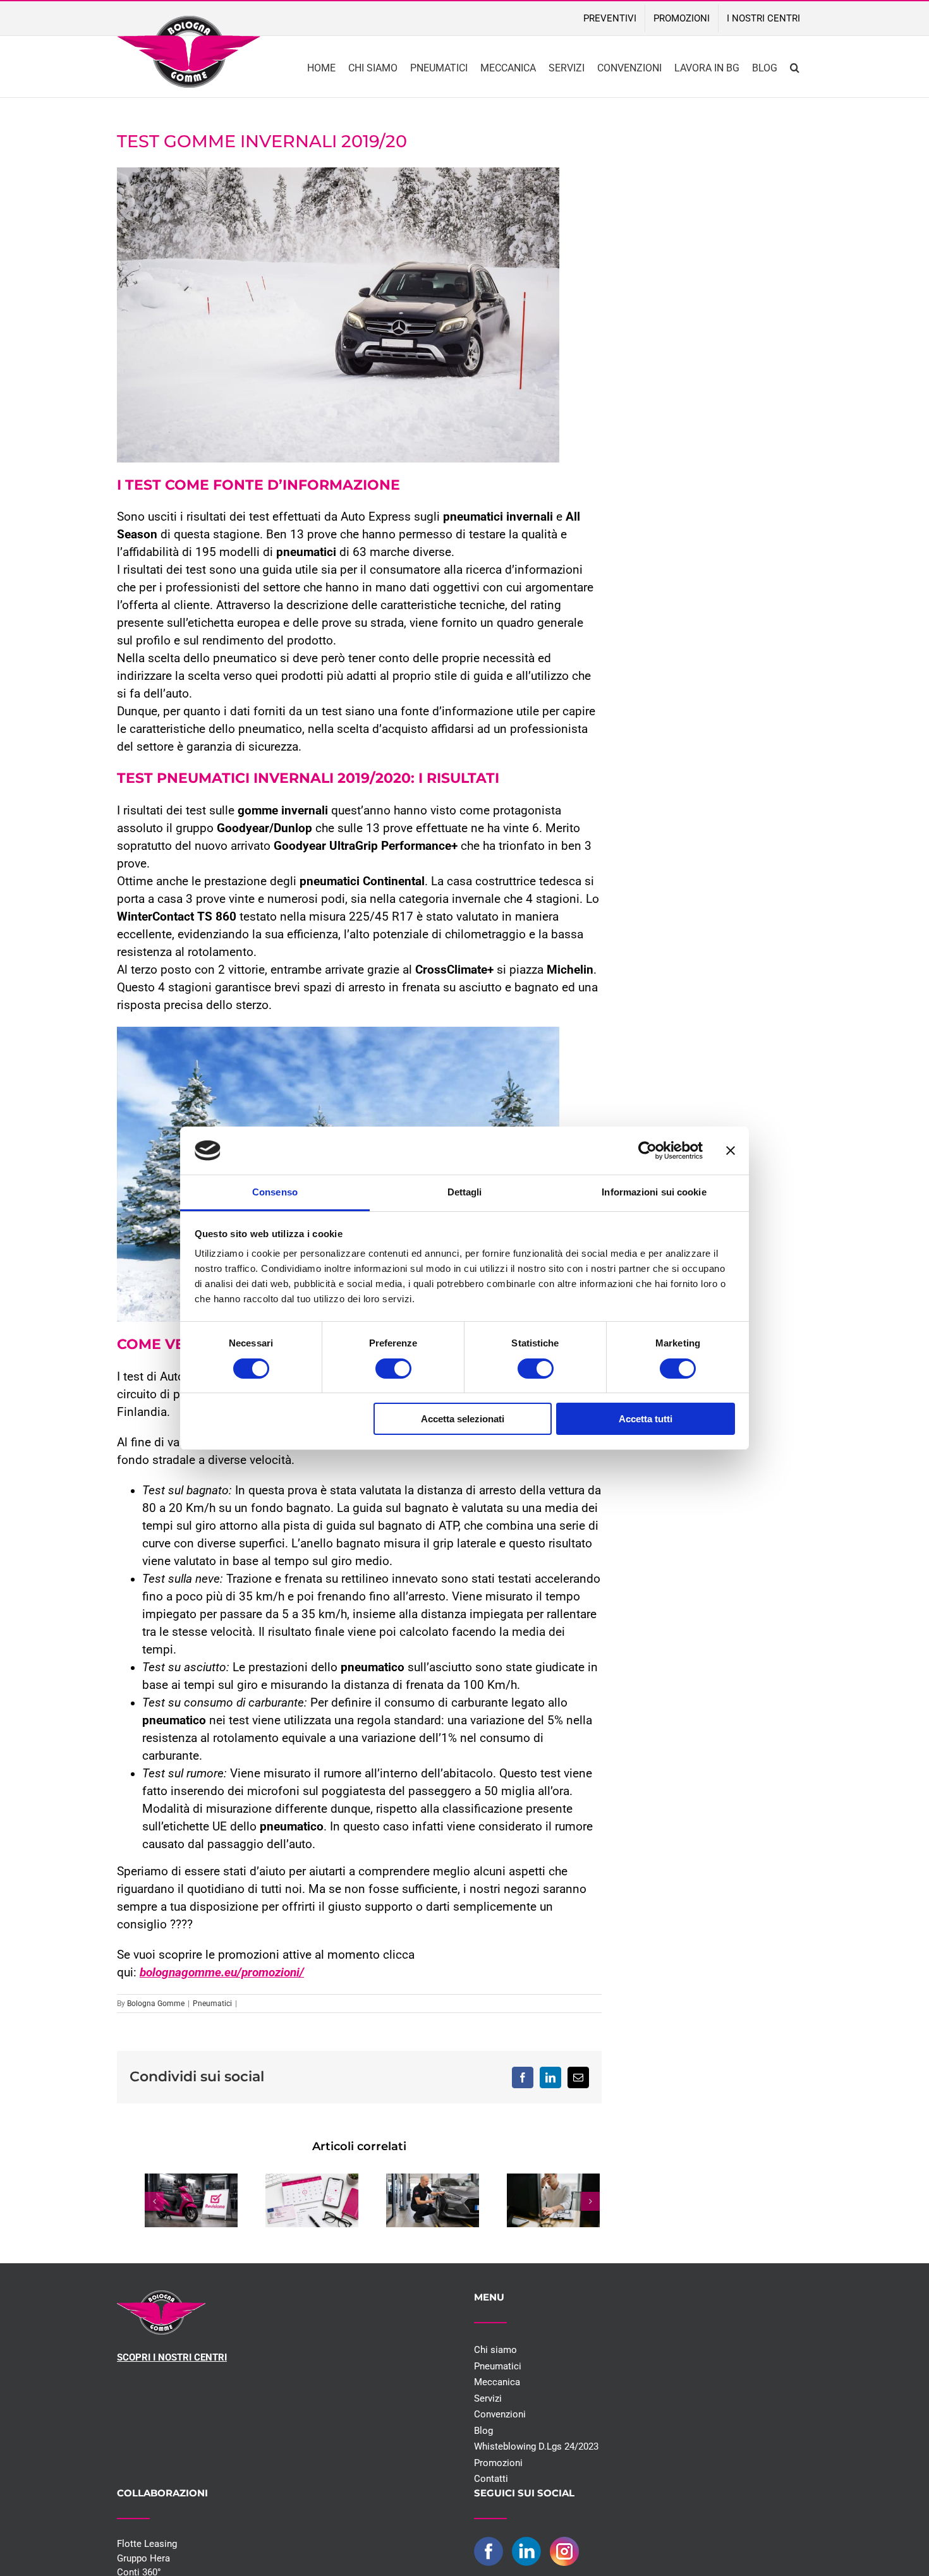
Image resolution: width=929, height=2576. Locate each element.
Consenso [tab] (275, 1192)
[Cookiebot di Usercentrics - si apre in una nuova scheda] (647, 1151)
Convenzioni (500, 2414)
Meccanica (497, 2382)
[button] (795, 67)
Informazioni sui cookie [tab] (654, 1192)
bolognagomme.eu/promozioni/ (222, 1973)
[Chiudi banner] (731, 1151)
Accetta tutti (646, 1419)
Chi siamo (495, 2350)
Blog (483, 2431)
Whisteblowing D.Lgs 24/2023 (536, 2446)
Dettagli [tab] (465, 1192)
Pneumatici (212, 2004)
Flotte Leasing (147, 2544)
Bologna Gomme (156, 2004)
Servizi (488, 2398)
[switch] (393, 1369)
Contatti (491, 2479)
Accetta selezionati (463, 1419)
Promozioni (498, 2463)
